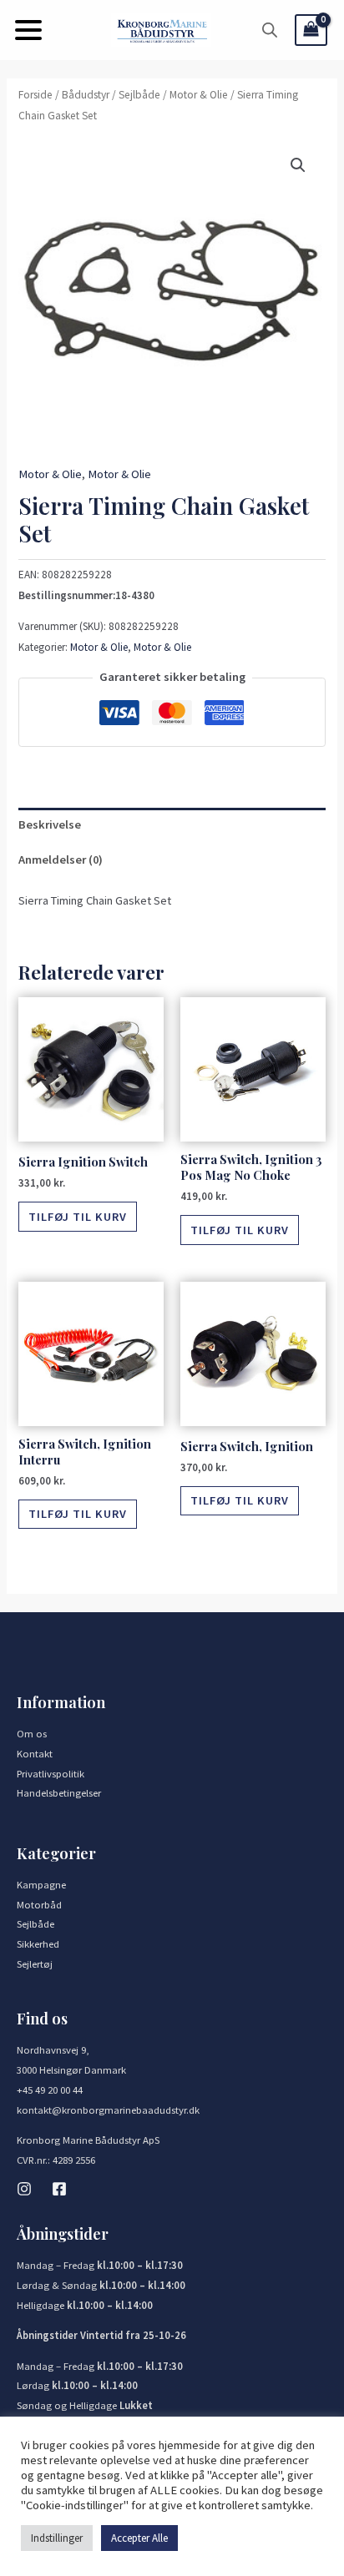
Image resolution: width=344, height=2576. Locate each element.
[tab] (172, 825)
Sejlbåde (139, 95)
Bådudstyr (86, 95)
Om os (32, 1733)
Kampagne (41, 1884)
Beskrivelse (50, 824)
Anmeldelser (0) (61, 860)
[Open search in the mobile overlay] (270, 30)
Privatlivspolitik (51, 1773)
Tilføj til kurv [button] (78, 1217)
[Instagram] (24, 2189)
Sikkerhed (38, 1943)
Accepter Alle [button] (139, 2538)
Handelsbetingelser (59, 1792)
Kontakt (35, 1753)
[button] (28, 30)
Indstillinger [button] (57, 2538)
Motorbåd (39, 1904)
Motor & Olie (199, 95)
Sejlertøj (35, 1964)
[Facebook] (59, 2189)
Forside (35, 95)
